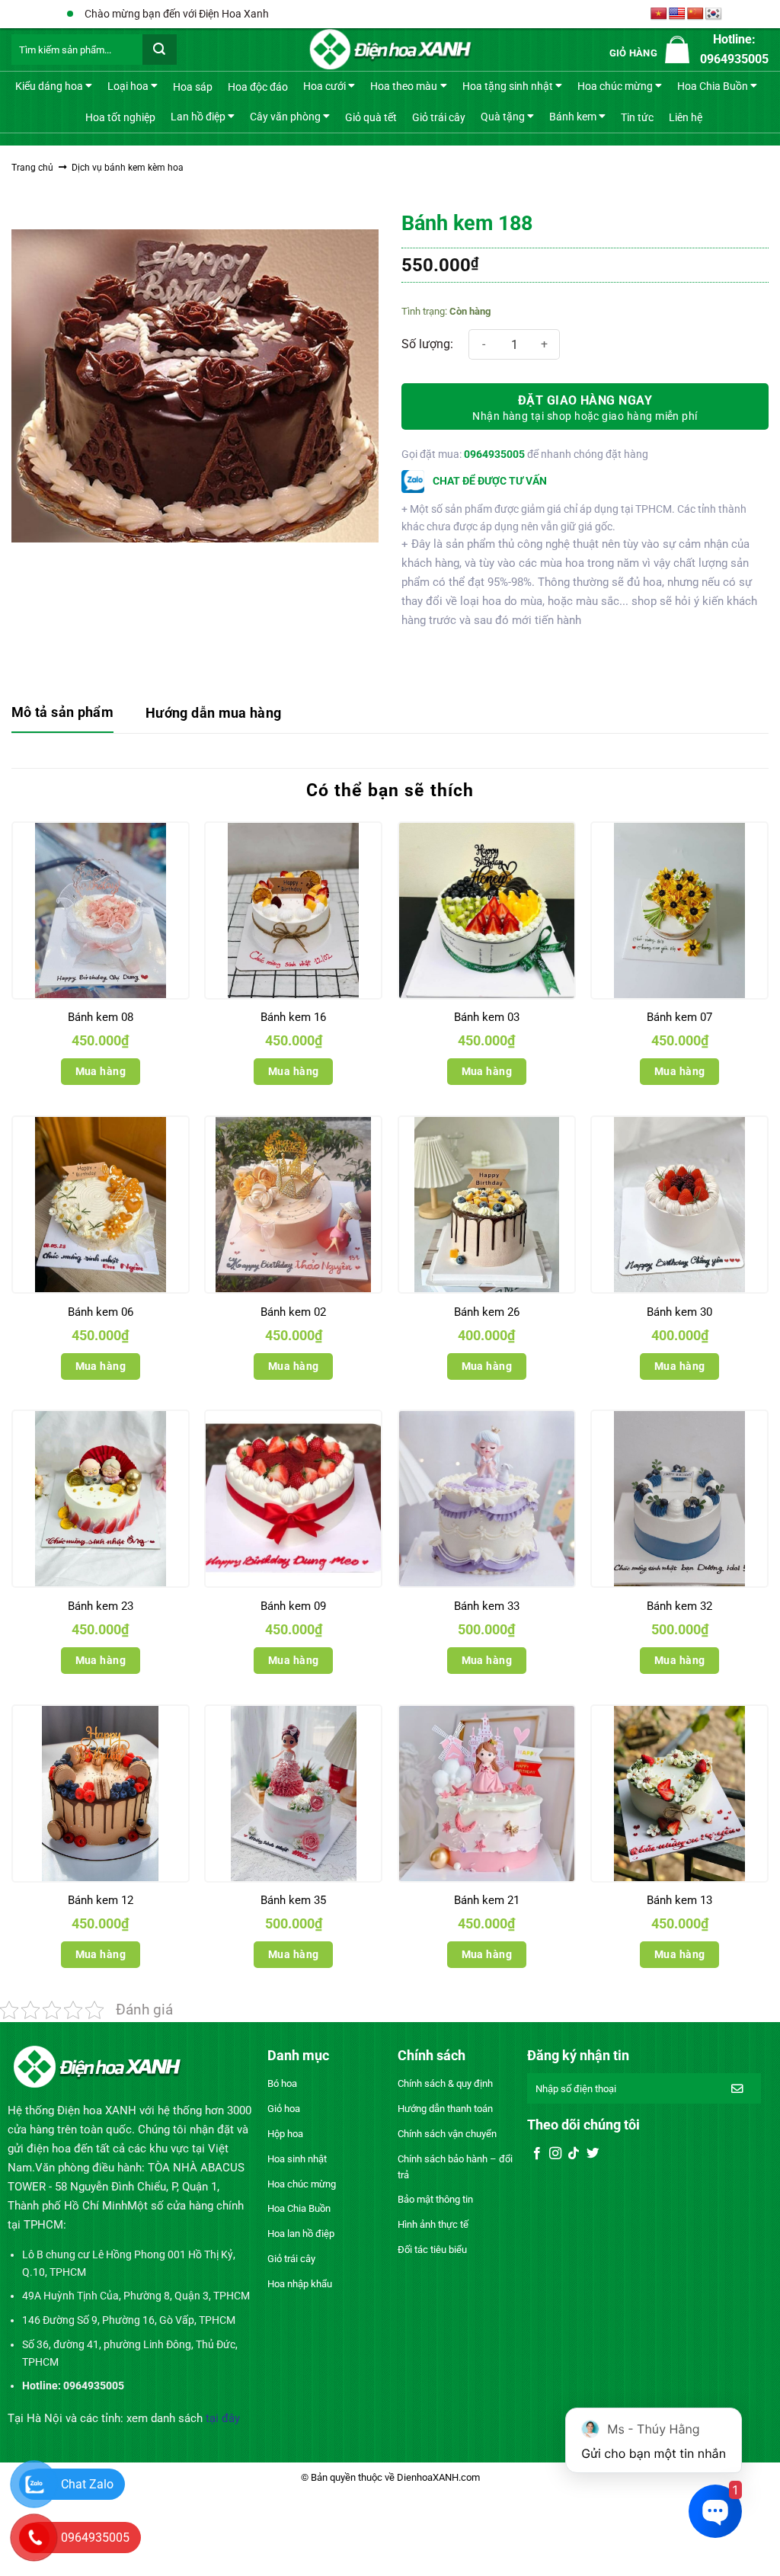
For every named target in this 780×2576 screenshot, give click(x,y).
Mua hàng (101, 1071)
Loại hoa (128, 86)
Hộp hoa (285, 2134)
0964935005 (494, 454)
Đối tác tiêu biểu (432, 2250)
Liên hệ (686, 117)
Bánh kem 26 (487, 1312)
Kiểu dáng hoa (49, 86)
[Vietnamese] (659, 14)
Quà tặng (503, 116)
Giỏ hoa (284, 2109)
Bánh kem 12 (101, 1900)
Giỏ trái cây (439, 117)
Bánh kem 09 (293, 1606)
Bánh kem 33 (487, 1606)
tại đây (223, 2418)
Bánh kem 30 (679, 1312)
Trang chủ (32, 168)
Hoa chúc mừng (615, 86)
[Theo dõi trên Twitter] (593, 2154)
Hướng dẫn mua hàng (213, 713)
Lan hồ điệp (198, 116)
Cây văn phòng (285, 116)
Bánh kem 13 (679, 1900)
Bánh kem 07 (679, 1017)
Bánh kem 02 (293, 1312)
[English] (677, 14)
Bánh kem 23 (101, 1606)
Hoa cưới (324, 86)
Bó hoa (282, 2083)
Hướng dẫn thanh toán (445, 2109)
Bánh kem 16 (293, 1017)
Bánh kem (573, 116)
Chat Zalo (87, 2484)
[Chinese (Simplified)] (695, 14)
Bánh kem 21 (487, 1900)
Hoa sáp (193, 87)
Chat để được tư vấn (489, 481)
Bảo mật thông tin (435, 2199)
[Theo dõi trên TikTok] (574, 2154)
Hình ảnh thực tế (433, 2224)
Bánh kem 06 (101, 1312)
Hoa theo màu (404, 86)
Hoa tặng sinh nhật (508, 86)
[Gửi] (160, 50)
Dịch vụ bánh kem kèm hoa (128, 168)
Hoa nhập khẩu (300, 2284)
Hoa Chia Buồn (713, 86)
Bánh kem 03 (487, 1017)
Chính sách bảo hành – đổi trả (455, 2167)
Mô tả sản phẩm (62, 712)
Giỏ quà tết (371, 117)
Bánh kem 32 (679, 1606)
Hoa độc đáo (258, 87)
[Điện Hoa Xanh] (390, 50)
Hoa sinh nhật (297, 2159)
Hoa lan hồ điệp (301, 2234)
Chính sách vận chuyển (447, 2134)
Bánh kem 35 (293, 1900)
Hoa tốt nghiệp (120, 117)
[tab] (62, 714)
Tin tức (637, 117)
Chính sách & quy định (445, 2083)
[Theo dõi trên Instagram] (555, 2154)
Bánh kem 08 (101, 1017)
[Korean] (714, 14)
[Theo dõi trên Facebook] (537, 2154)
